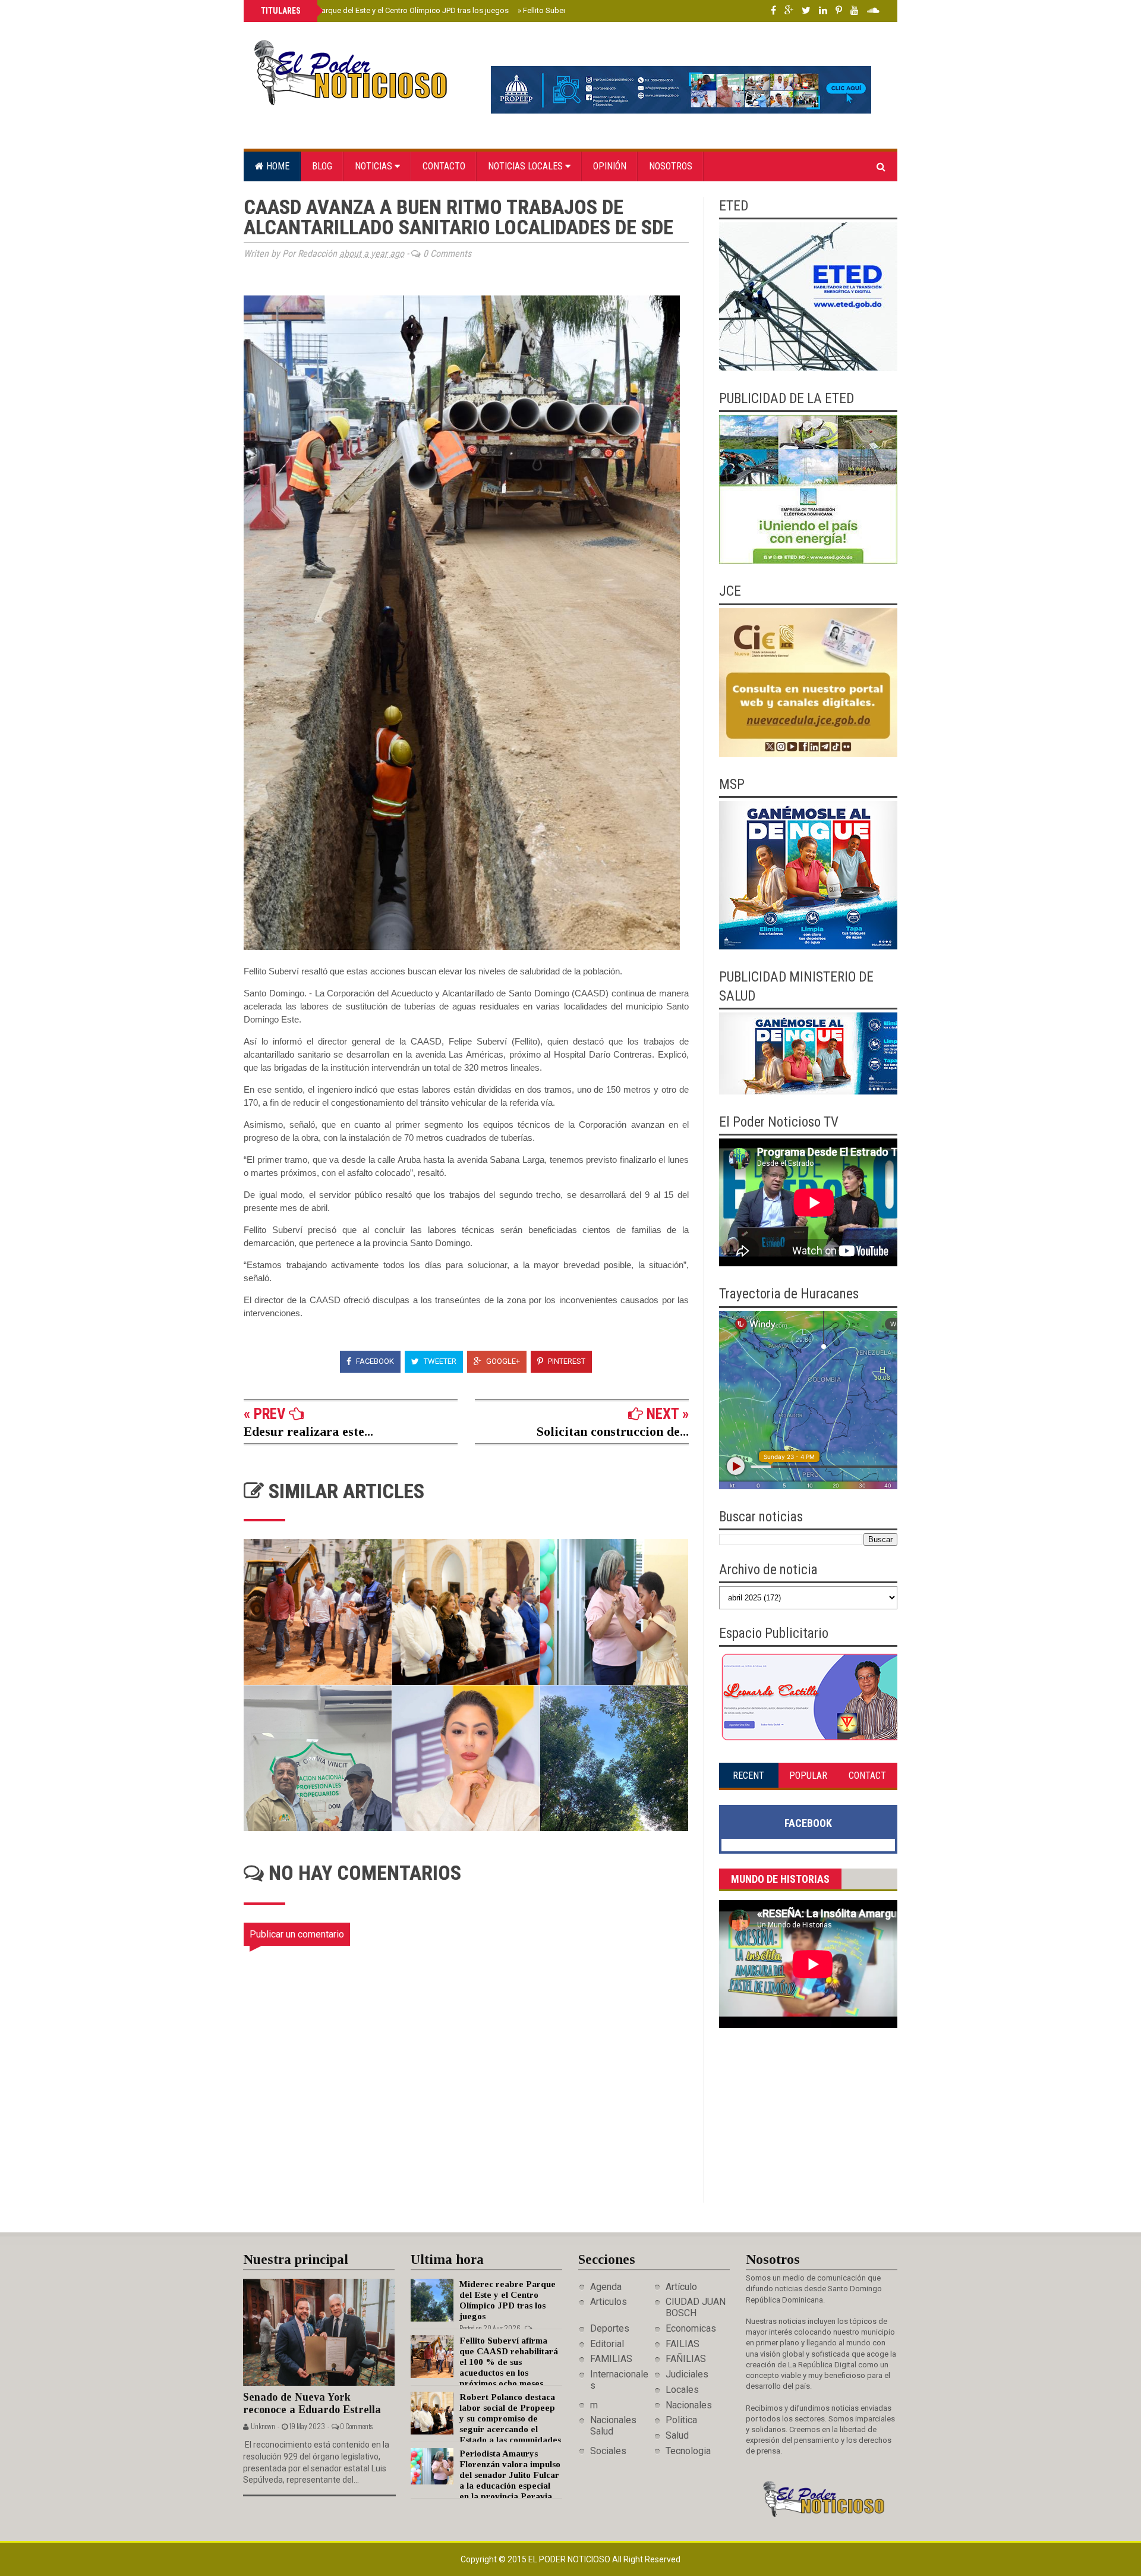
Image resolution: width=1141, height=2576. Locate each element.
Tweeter (439, 1361)
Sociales (608, 2451)
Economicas (691, 2328)
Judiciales (687, 2374)
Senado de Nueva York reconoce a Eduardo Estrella (312, 2403)
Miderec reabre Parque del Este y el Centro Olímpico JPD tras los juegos (384, 10)
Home (277, 166)
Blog (322, 166)
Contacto (444, 166)
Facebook (374, 1361)
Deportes (610, 2328)
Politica (681, 2420)
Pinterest (566, 1361)
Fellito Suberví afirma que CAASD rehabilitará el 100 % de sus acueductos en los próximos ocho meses (509, 2362)
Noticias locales (527, 166)
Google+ (502, 1361)
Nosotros (671, 166)
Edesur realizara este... (308, 1431)
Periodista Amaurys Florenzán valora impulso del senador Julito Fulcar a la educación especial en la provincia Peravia (510, 2475)
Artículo (681, 2287)
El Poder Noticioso (570, 2559)
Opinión (610, 166)
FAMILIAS (611, 2359)
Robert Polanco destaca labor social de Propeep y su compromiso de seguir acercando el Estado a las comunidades (510, 2418)
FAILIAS (683, 2344)
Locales (682, 2390)
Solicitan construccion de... (613, 1431)
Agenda (606, 2287)
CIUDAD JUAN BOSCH (696, 2307)
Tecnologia (688, 2451)
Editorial (607, 2344)
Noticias (375, 166)
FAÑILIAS (686, 2359)
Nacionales (689, 2405)
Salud (677, 2435)
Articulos (609, 2302)
